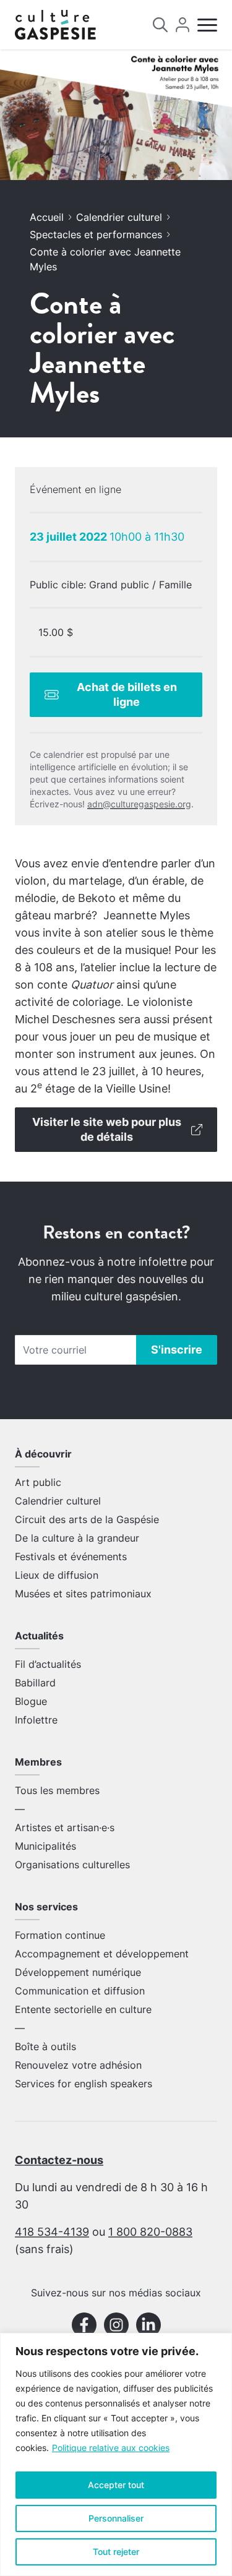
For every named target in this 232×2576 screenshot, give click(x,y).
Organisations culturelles (72, 1865)
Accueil (47, 217)
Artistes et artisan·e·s (65, 1827)
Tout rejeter (116, 2552)
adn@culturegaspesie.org (139, 804)
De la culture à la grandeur (77, 1538)
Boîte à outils (45, 2046)
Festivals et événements (71, 1556)
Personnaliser (116, 2518)
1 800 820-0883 (150, 2232)
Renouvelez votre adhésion (78, 2065)
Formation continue (60, 1935)
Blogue (31, 1701)
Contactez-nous (59, 2160)
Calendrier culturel (119, 217)
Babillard (35, 1683)
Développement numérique (78, 1972)
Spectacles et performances (96, 234)
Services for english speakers (84, 2084)
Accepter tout (116, 2485)
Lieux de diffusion (57, 1575)
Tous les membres (57, 1790)
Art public (38, 1482)
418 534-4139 (52, 2232)
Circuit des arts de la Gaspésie (87, 1519)
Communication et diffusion (80, 1991)
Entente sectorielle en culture (83, 2009)
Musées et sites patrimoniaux (83, 1594)
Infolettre (36, 1720)
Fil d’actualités (48, 1664)
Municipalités (45, 1846)
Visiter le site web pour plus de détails (107, 1129)
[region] (116, 2454)
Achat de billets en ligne (127, 694)
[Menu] (207, 25)
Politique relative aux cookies (111, 2448)
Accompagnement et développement (102, 1954)
